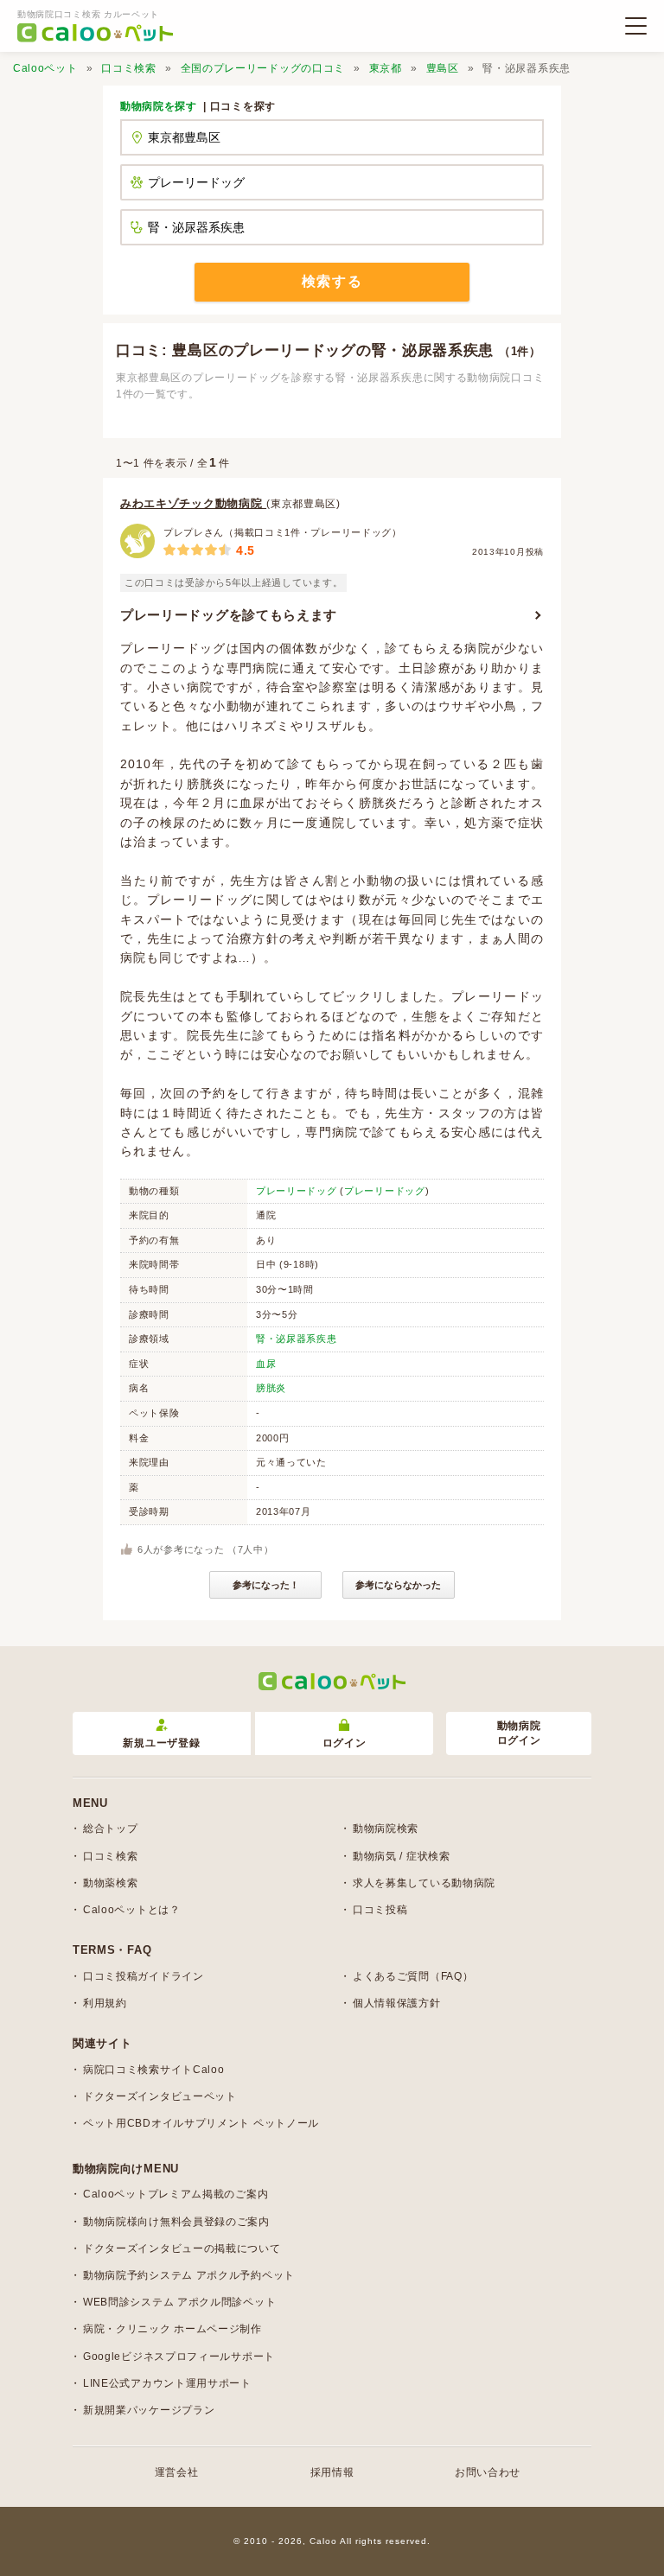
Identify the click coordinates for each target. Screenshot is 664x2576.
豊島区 (443, 68)
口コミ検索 (129, 68)
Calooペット (45, 68)
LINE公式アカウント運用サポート (167, 2383)
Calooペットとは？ (132, 1910)
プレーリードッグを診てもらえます (229, 615)
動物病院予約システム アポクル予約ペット (189, 2275)
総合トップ (111, 1829)
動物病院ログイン (519, 1733)
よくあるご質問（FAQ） (413, 1976)
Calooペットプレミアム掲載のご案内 (176, 2194)
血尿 (266, 1364)
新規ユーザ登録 (161, 1743)
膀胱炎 (271, 1388)
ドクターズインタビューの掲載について (182, 2248)
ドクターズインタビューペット (160, 2096)
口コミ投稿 (380, 1910)
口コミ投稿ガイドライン (144, 1976)
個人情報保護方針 (397, 2003)
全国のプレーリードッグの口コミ (263, 68)
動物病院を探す (159, 106)
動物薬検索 (111, 1883)
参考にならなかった (398, 1585)
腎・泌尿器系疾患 (297, 1339)
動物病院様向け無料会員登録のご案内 (176, 2222)
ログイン (345, 1743)
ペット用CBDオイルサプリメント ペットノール (201, 2123)
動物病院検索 (386, 1829)
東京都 (386, 68)
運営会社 (177, 2472)
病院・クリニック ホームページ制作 (172, 2329)
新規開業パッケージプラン (149, 2410)
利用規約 (105, 2003)
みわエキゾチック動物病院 (193, 503)
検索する (332, 281)
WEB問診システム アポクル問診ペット (179, 2302)
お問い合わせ (488, 2472)
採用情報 (332, 2472)
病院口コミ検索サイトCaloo (154, 2070)
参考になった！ (266, 1585)
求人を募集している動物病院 (424, 1883)
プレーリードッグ (297, 1191)
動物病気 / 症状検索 (402, 1856)
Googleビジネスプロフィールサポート (179, 2357)
